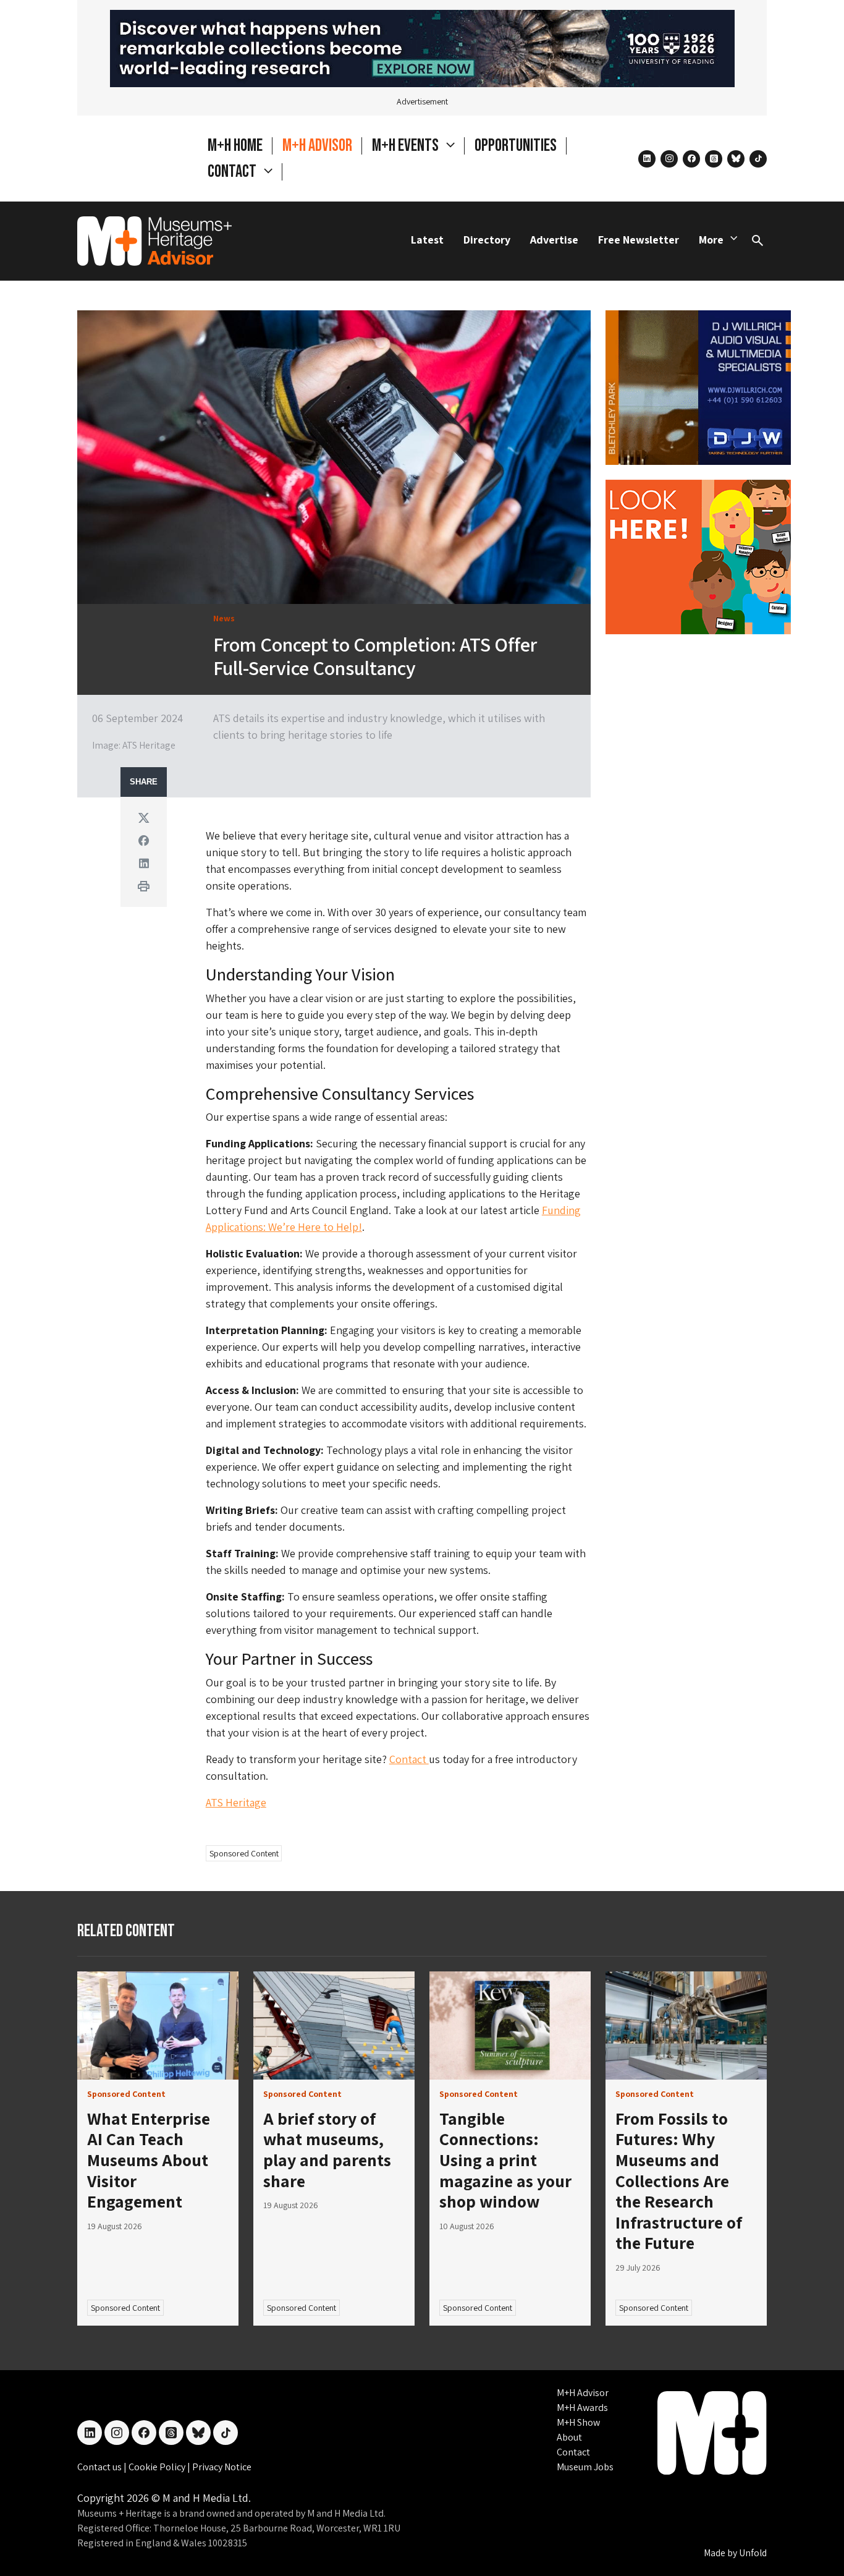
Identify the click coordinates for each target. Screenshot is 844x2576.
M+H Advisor (317, 146)
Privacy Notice (222, 2467)
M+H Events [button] (407, 146)
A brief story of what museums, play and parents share (327, 2149)
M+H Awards (582, 2408)
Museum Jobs (585, 2467)
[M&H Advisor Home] (154, 241)
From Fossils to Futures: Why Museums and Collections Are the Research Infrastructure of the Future (679, 2181)
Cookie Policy (158, 2467)
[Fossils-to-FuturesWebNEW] (422, 47)
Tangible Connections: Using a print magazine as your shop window (505, 2160)
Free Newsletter (639, 240)
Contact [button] (233, 172)
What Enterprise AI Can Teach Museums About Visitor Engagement (149, 2160)
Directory (487, 240)
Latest (427, 240)
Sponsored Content (244, 1853)
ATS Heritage (236, 1802)
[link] (158, 2026)
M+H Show (578, 2422)
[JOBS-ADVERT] (698, 555)
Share (144, 782)
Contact (409, 1759)
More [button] (711, 240)
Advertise (554, 240)
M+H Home (235, 146)
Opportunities (516, 146)
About (569, 2437)
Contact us (100, 2467)
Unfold (753, 2553)
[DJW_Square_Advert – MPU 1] (698, 386)
